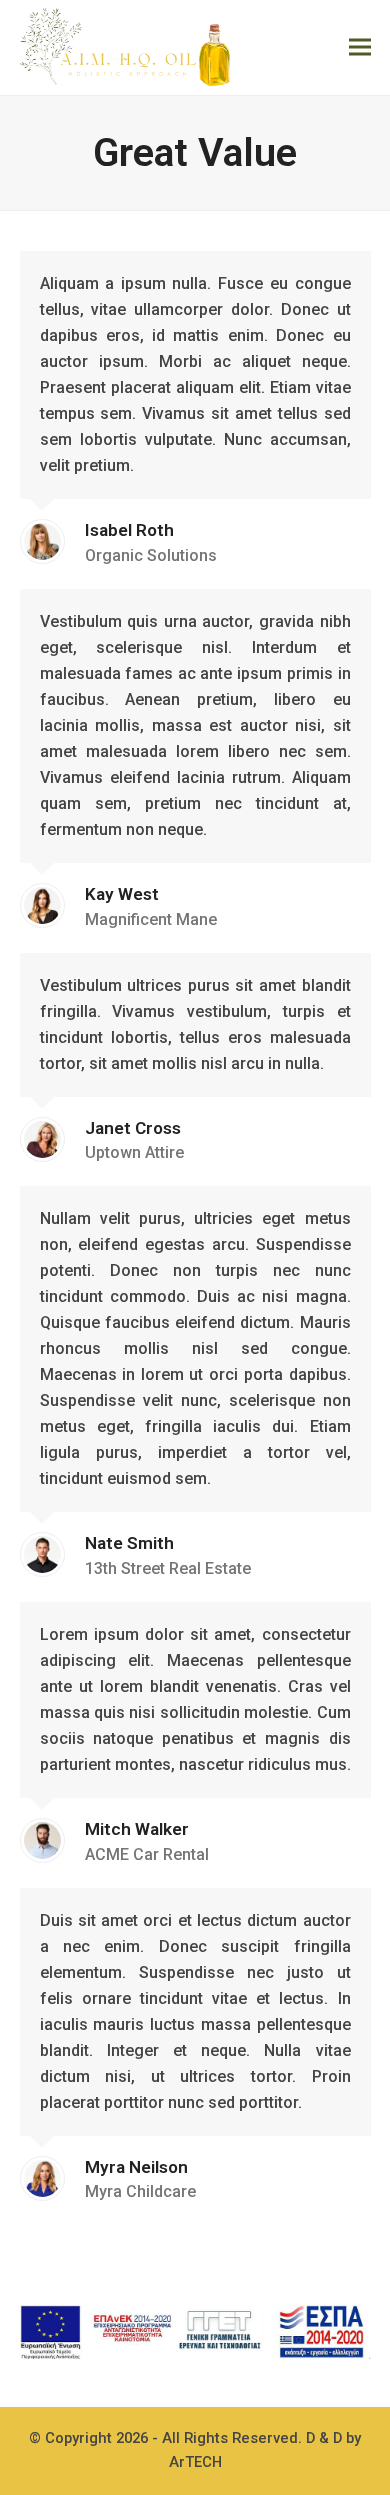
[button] (360, 47)
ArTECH (195, 2462)
